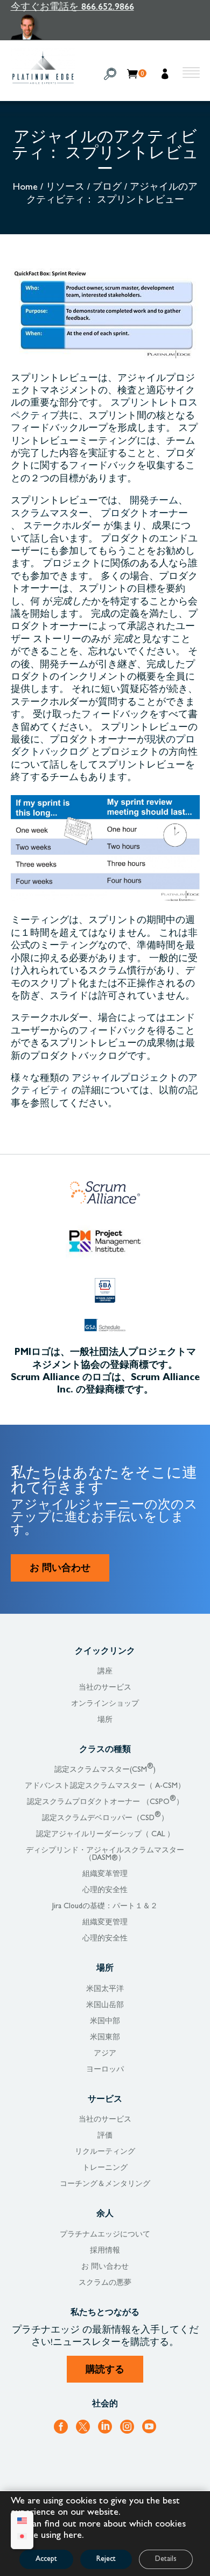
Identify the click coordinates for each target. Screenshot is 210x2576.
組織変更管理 (105, 1923)
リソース (65, 188)
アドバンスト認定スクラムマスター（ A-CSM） (105, 1786)
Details (166, 2559)
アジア (105, 2054)
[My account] (166, 75)
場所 (105, 1720)
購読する (105, 2371)
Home (25, 188)
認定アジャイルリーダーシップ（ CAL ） (105, 1835)
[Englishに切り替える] (22, 2523)
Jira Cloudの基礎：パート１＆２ (105, 1907)
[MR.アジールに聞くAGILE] (72, 27)
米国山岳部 (105, 2005)
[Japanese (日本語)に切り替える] (22, 2538)
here (73, 2536)
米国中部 (105, 2022)
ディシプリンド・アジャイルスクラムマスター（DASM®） (105, 1855)
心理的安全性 (105, 1890)
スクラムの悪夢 (105, 2283)
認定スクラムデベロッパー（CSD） (105, 1819)
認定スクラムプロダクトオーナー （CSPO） (105, 1802)
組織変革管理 (105, 1874)
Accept (46, 2559)
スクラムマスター (50, 515)
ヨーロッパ (105, 2070)
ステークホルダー (62, 527)
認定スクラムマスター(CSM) (105, 1770)
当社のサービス (105, 1688)
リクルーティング (105, 2152)
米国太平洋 (105, 1989)
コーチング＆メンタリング (105, 2184)
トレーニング (105, 2168)
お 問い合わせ (60, 1569)
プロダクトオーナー (144, 515)
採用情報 (105, 2251)
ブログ (107, 188)
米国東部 (105, 2038)
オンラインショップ (105, 1704)
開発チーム (154, 502)
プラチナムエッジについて (105, 2235)
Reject (106, 2559)
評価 (105, 2136)
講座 (105, 1672)
